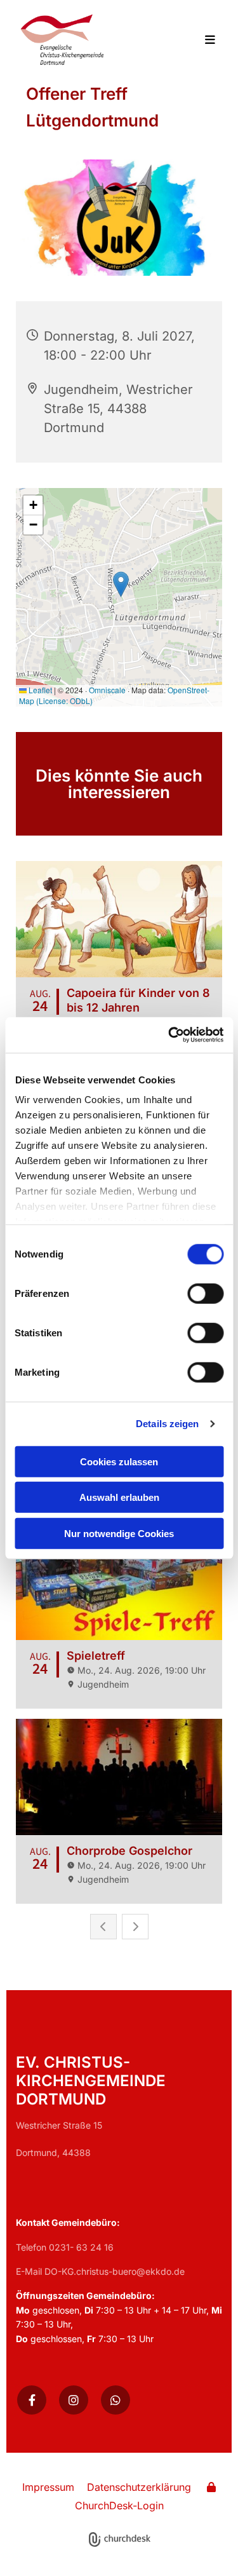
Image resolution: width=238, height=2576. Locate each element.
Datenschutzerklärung (139, 2487)
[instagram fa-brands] (74, 2400)
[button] (203, 41)
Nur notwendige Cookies (119, 1533)
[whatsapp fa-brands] (116, 2400)
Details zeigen (167, 1424)
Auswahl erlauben (119, 1497)
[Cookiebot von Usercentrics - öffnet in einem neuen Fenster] (169, 1035)
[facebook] (32, 2400)
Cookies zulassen (119, 1461)
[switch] (205, 1293)
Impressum (48, 2487)
